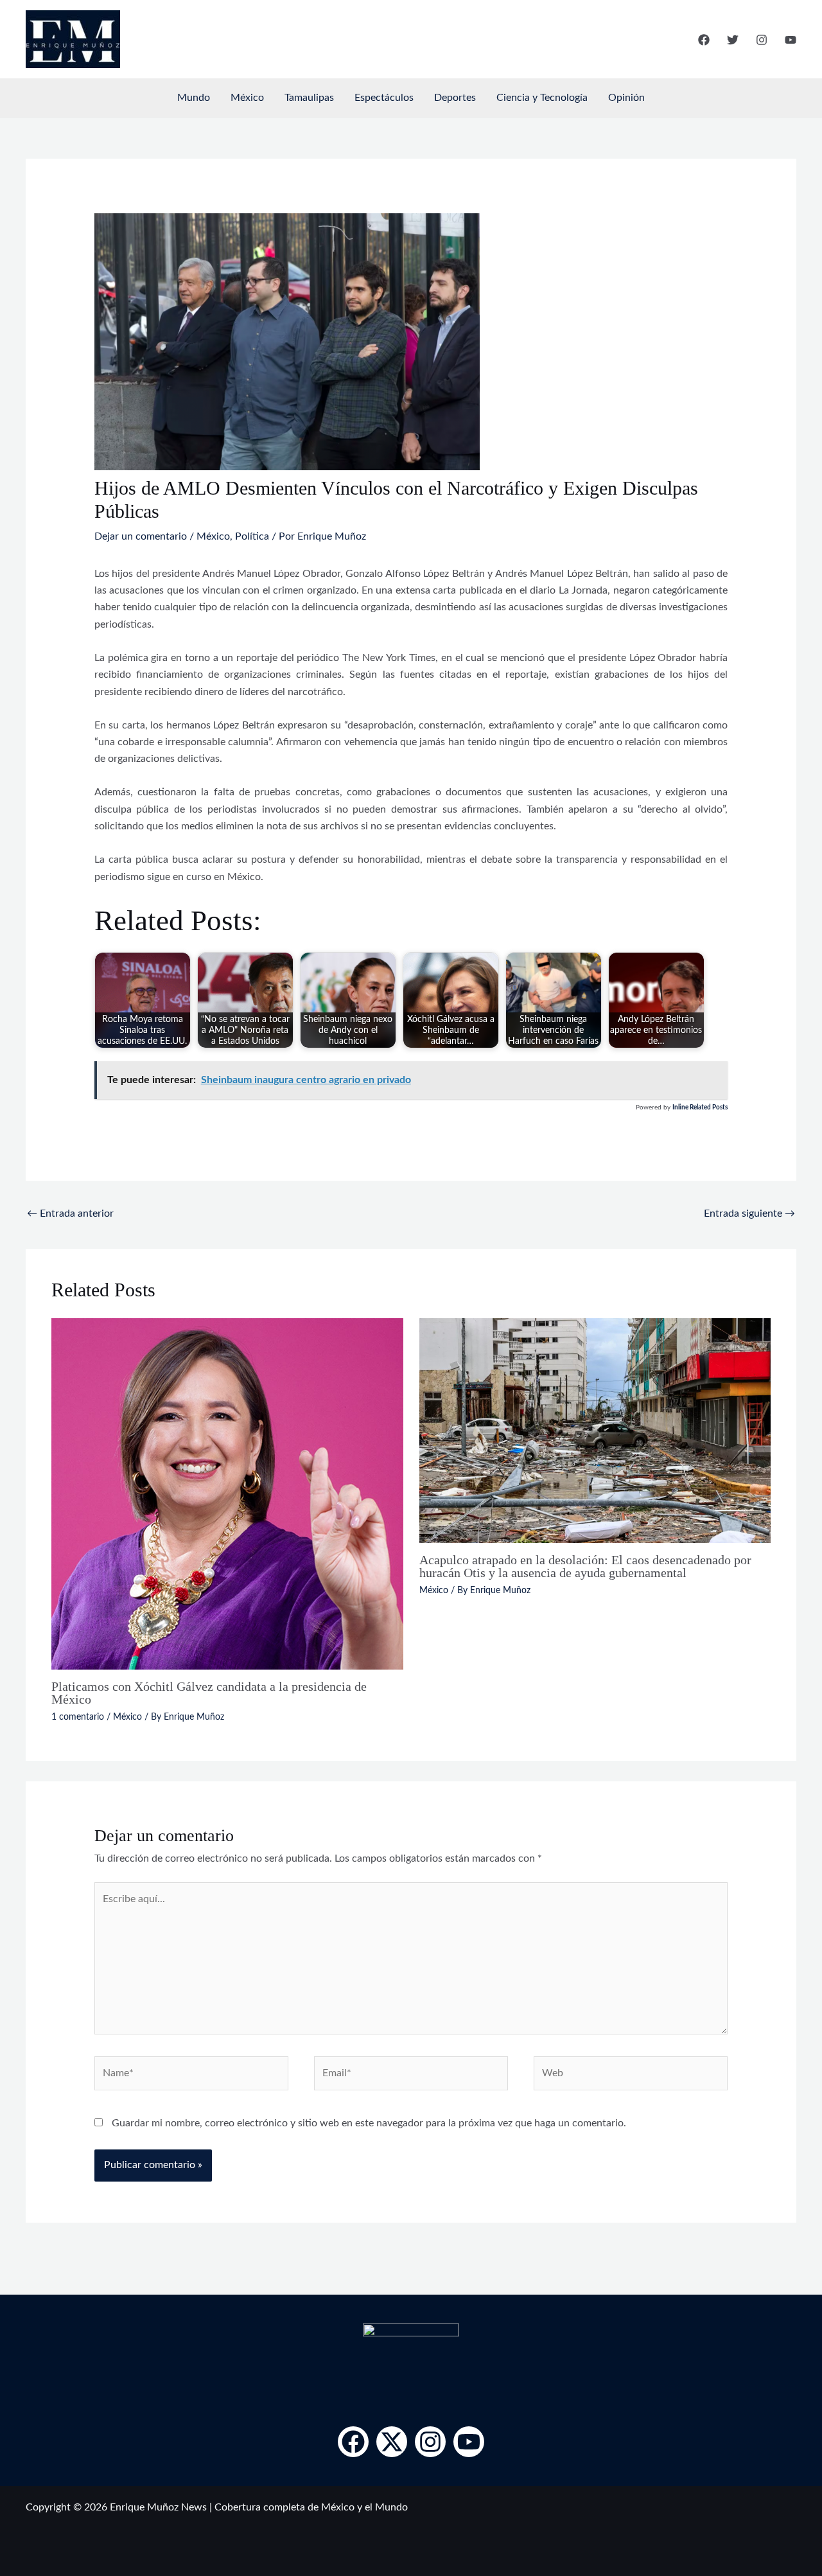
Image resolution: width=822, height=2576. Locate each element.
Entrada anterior (70, 1213)
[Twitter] (733, 40)
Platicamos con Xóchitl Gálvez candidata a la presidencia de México (209, 1693)
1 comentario (78, 1717)
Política (252, 536)
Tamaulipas (309, 98)
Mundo (194, 98)
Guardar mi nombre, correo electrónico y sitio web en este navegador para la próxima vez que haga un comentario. (369, 2123)
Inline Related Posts (700, 1107)
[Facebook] (704, 40)
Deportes (455, 98)
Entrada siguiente (749, 1213)
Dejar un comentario (141, 536)
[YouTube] (791, 40)
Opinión (626, 98)
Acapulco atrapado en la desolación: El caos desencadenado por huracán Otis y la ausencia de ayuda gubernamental (585, 1566)
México (247, 98)
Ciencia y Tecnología (542, 98)
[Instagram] (762, 40)
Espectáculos (384, 98)
